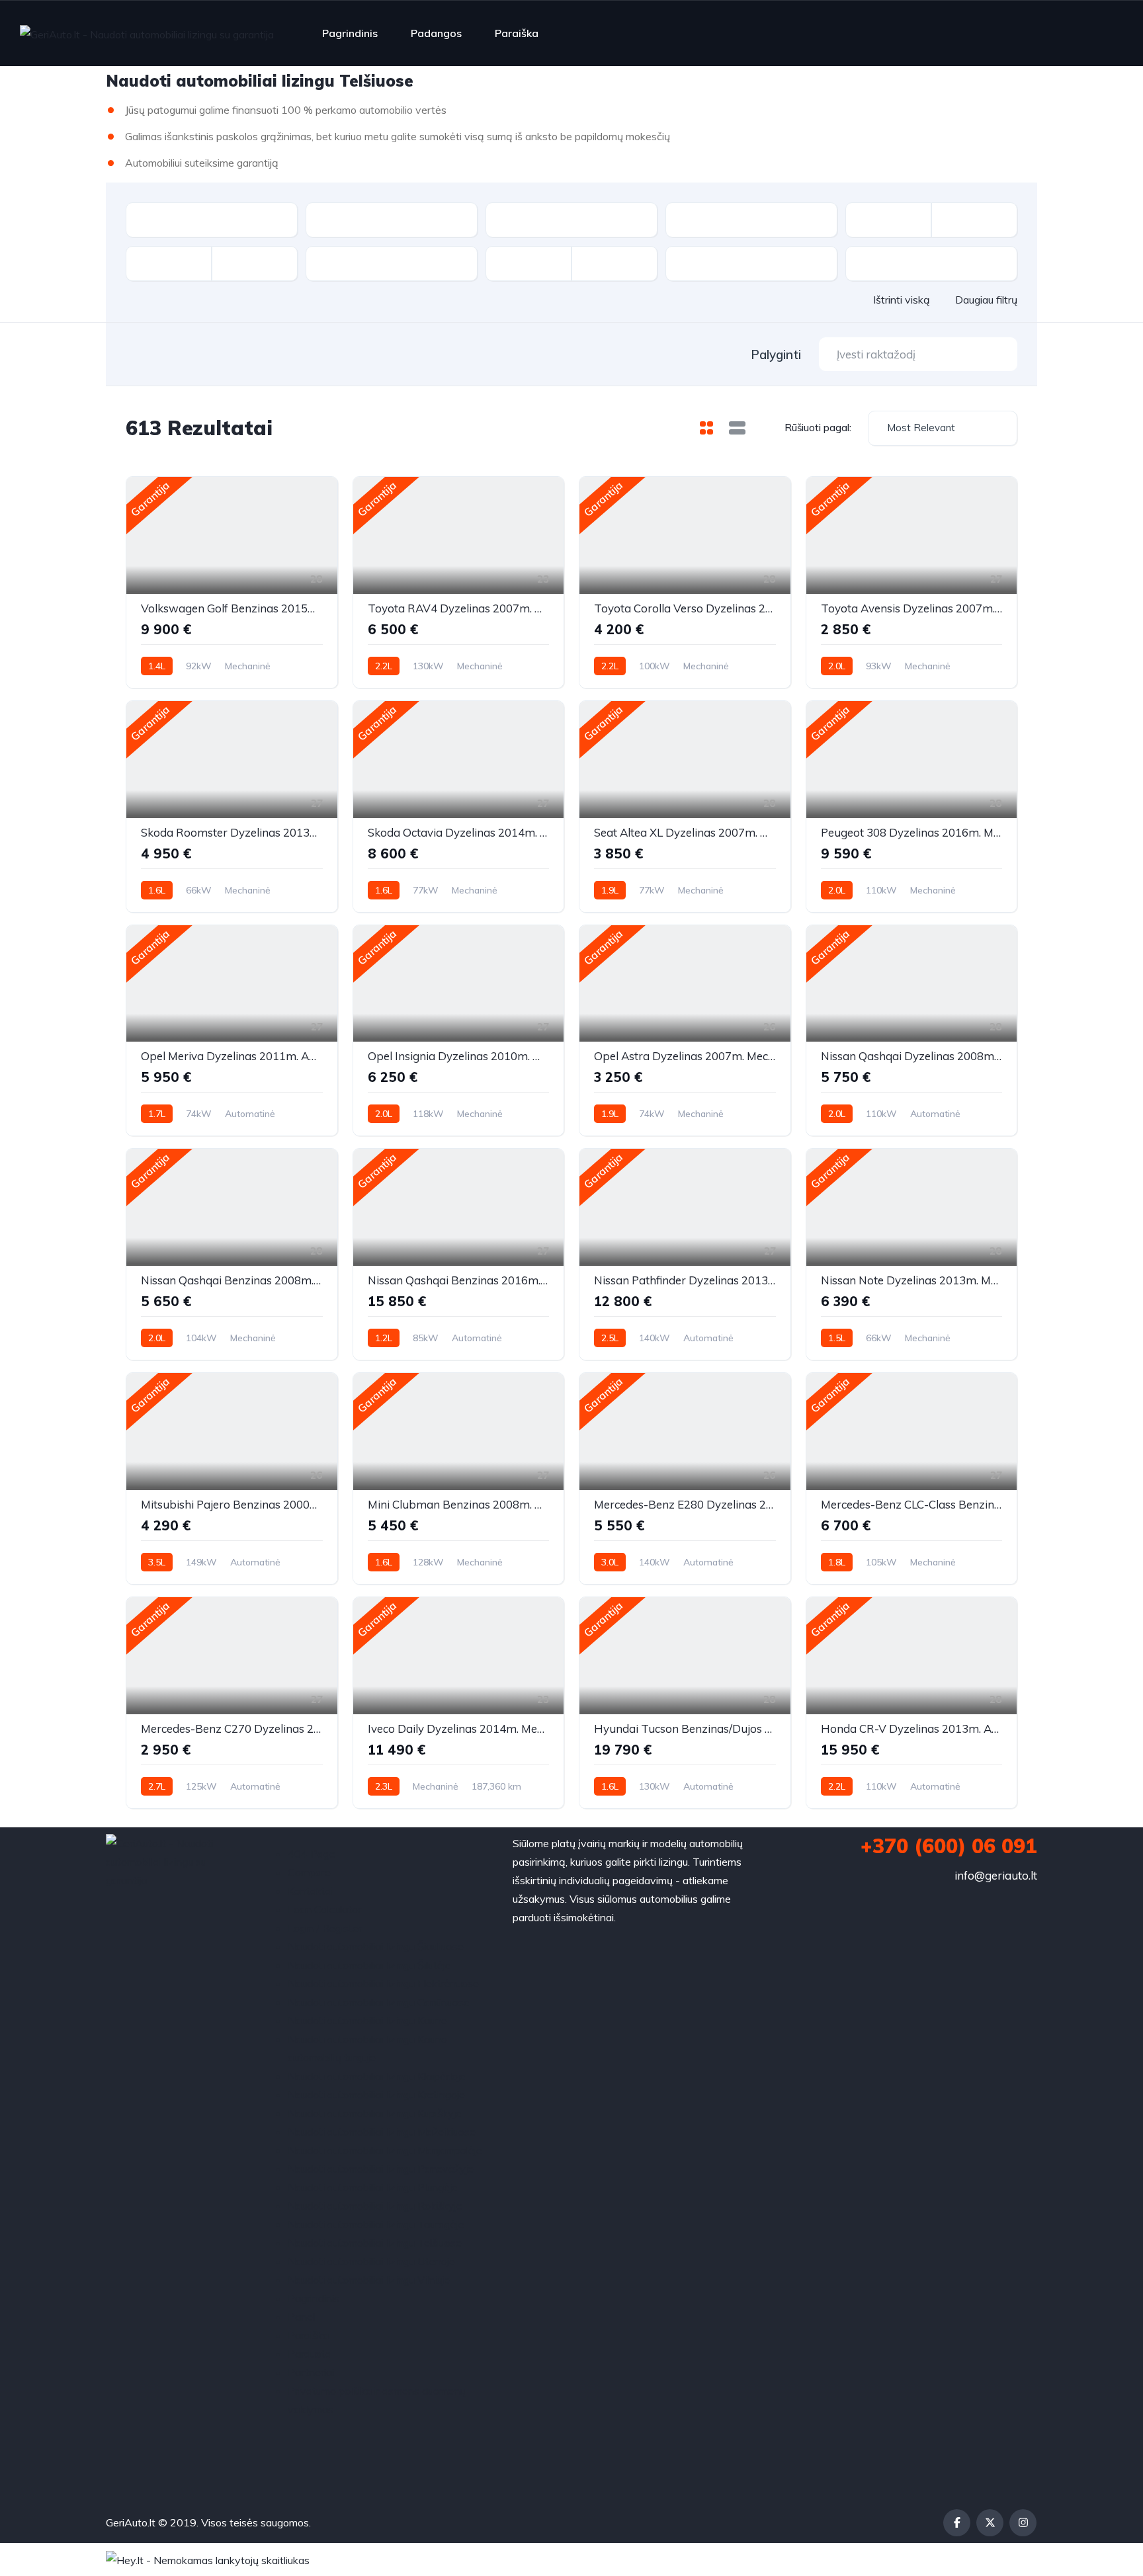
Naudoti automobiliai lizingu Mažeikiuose (382, 2132)
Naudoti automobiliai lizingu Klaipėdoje (377, 2076)
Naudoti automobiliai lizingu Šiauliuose (376, 1946)
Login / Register (325, 1928)
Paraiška (517, 33)
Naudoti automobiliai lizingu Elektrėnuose (383, 1983)
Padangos (436, 33)
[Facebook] (957, 2523)
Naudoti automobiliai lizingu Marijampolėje (385, 2150)
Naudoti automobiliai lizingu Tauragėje (376, 2224)
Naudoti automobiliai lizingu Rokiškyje (375, 2206)
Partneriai (311, 2372)
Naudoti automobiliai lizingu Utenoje (371, 2261)
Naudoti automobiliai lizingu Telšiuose (375, 2243)
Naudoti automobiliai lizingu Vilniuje (369, 2280)
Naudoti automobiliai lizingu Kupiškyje (375, 2113)
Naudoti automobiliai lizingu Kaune (367, 2020)
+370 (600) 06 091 (949, 1846)
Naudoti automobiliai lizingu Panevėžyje (381, 2169)
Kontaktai (311, 1891)
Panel (301, 2317)
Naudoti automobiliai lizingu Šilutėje (369, 1965)
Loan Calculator (324, 1909)
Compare (309, 1872)
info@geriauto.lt (996, 1875)
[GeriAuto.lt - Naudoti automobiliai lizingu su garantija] (147, 34)
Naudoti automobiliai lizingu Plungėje (373, 2187)
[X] (990, 2523)
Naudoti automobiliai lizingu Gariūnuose (379, 2002)
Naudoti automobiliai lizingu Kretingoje (376, 2095)
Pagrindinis (350, 33)
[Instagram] (1023, 2523)
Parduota (310, 2354)
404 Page (312, 1854)
